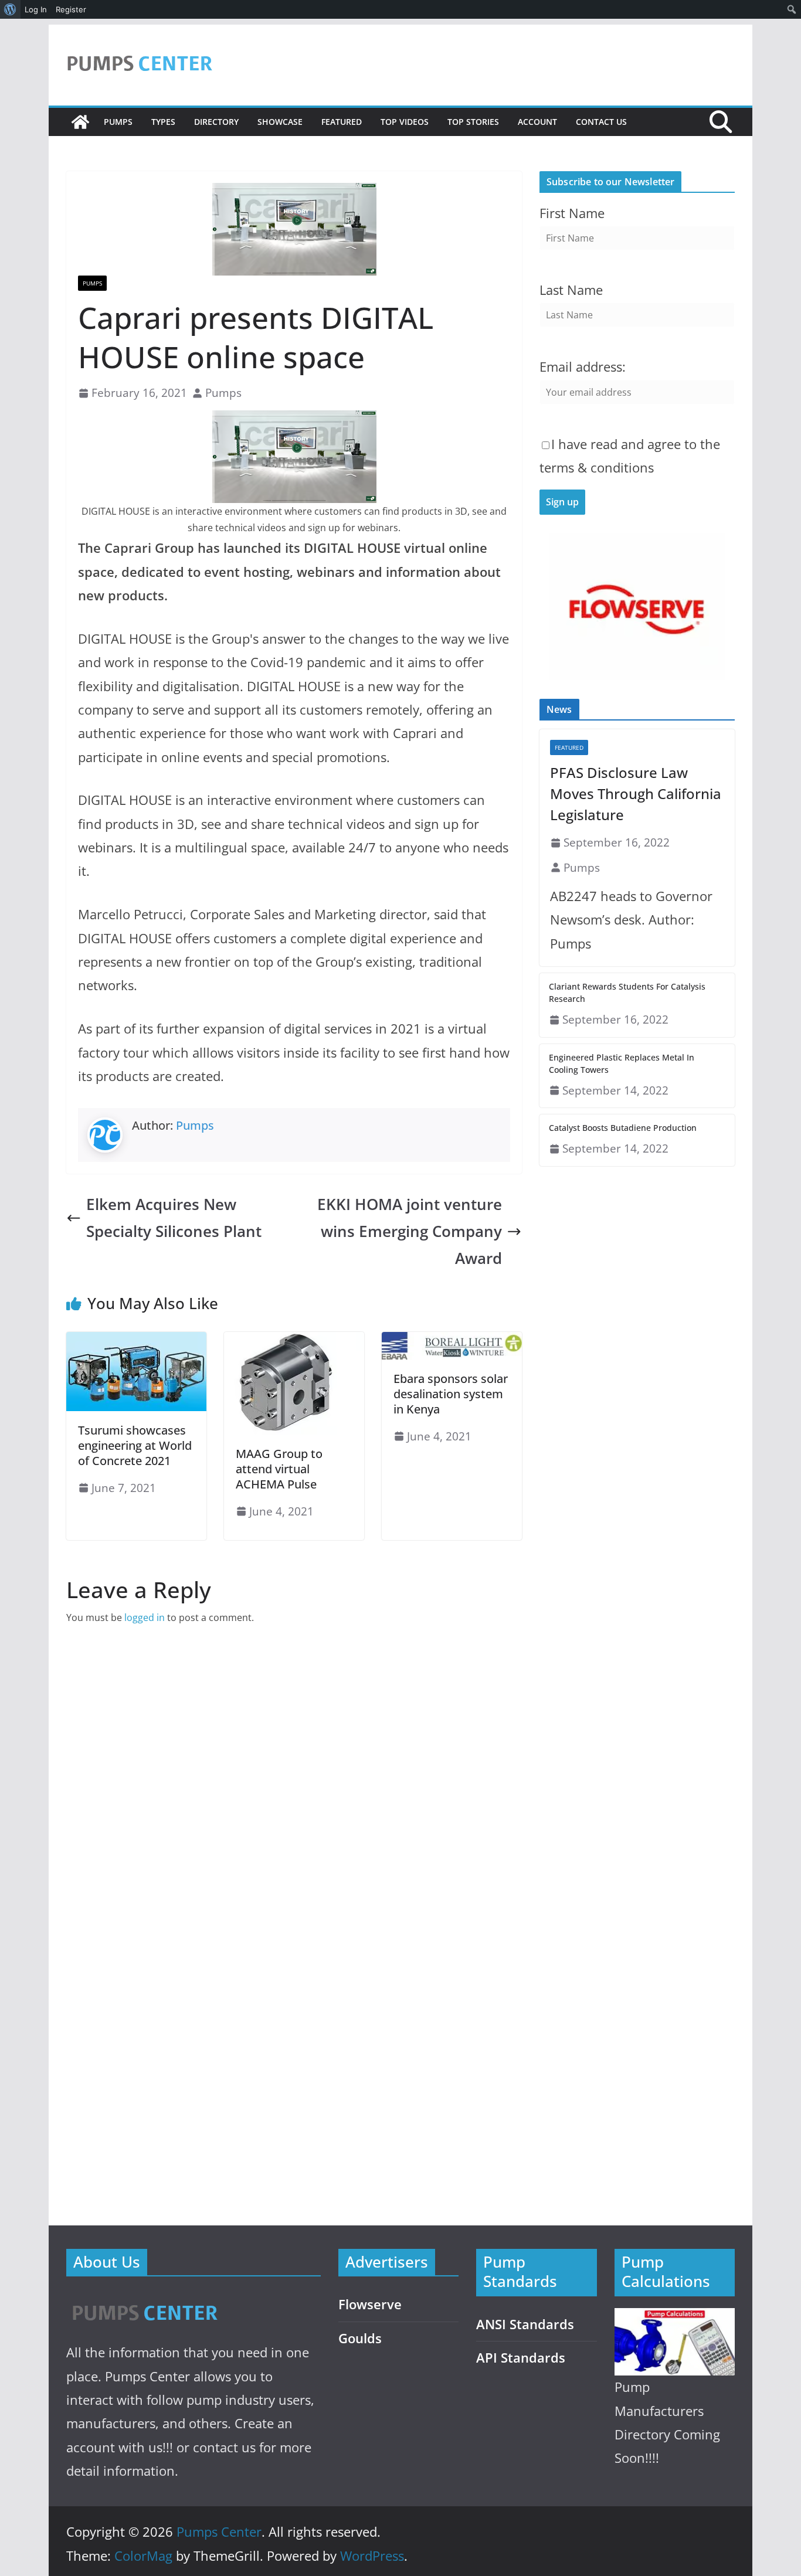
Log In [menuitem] (36, 9)
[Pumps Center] (80, 122)
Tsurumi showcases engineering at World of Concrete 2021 (135, 1445)
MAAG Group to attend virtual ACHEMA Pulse (279, 1469)
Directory (216, 122)
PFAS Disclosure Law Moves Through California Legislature (636, 793)
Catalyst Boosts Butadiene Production (623, 1128)
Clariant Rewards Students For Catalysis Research (627, 993)
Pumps (118, 122)
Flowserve (370, 2304)
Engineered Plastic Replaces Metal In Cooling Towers (622, 1063)
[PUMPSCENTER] (144, 2300)
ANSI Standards (525, 2324)
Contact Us (601, 122)
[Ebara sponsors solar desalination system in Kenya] (452, 1340)
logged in (145, 1617)
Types (163, 122)
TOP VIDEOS (405, 122)
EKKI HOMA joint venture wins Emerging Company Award (410, 1231)
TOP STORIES (473, 122)
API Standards (521, 2358)
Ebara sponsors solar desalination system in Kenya (451, 1394)
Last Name (571, 290)
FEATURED (342, 122)
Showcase (280, 122)
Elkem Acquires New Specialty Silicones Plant (174, 1218)
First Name (572, 213)
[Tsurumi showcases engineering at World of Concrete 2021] (136, 1340)
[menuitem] (10, 9)
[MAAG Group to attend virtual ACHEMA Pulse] (294, 1340)
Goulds (360, 2338)
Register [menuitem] (71, 9)
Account (537, 122)
